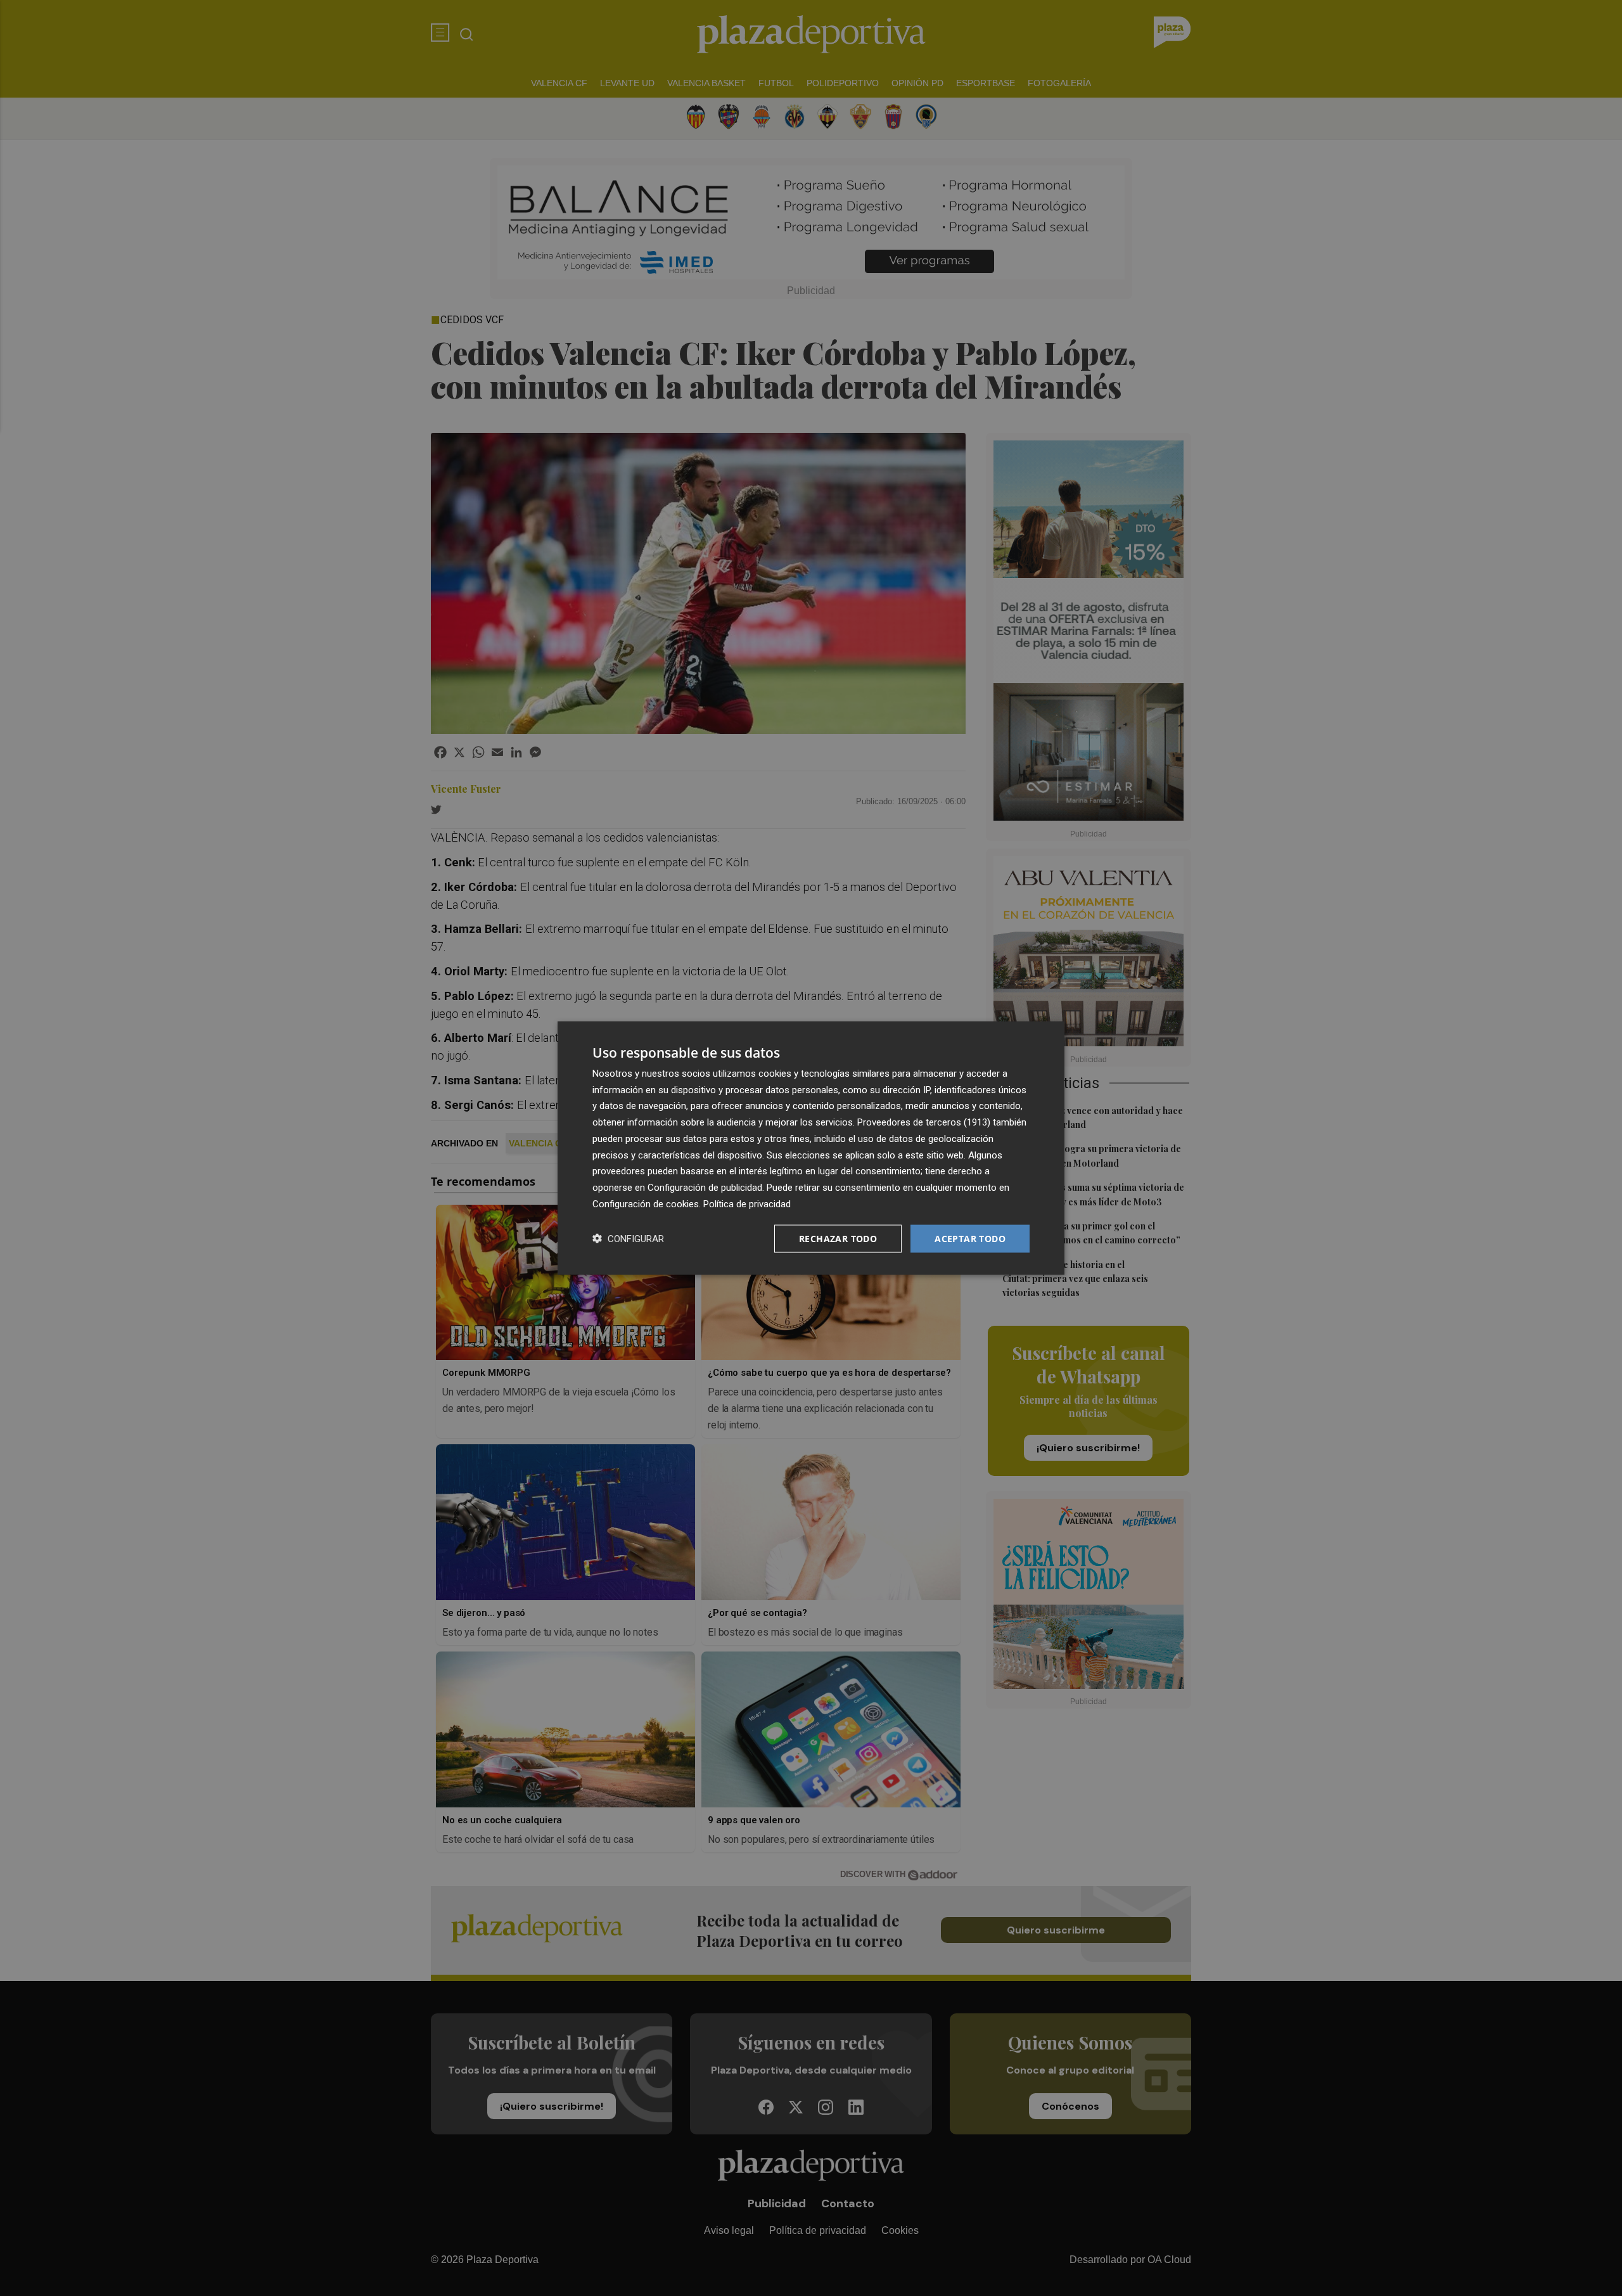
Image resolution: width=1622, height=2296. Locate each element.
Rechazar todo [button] (838, 1238)
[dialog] (811, 1148)
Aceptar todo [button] (970, 1238)
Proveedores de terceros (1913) (924, 1122)
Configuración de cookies (646, 1203)
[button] (628, 1239)
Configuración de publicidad (705, 1188)
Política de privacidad (747, 1203)
